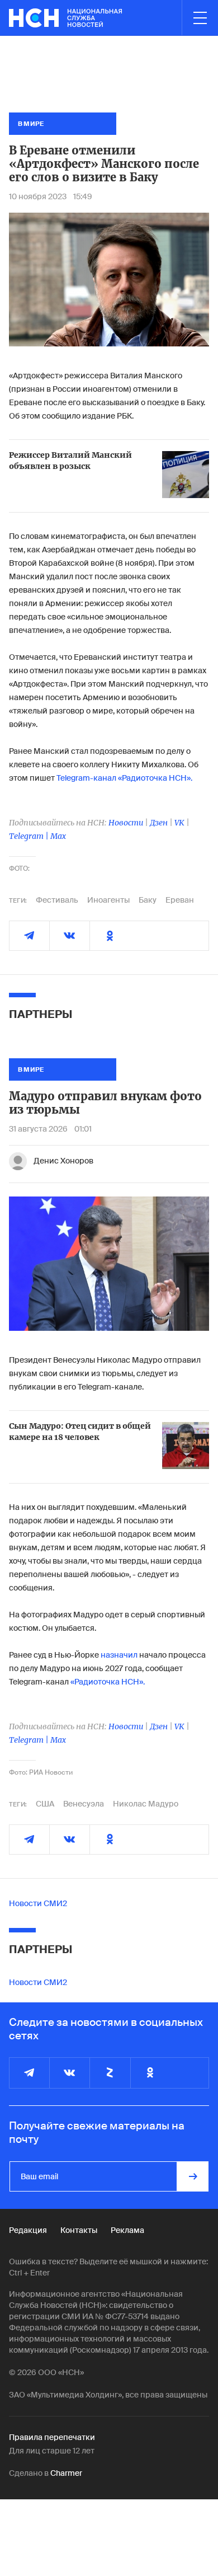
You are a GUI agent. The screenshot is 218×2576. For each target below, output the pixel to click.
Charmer (66, 2473)
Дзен (159, 823)
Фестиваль (57, 900)
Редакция (28, 2230)
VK (179, 823)
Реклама (127, 2230)
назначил (119, 1655)
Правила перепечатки (52, 2437)
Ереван (180, 900)
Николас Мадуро (146, 1804)
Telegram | (30, 836)
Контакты (79, 2230)
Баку (148, 900)
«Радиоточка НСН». (108, 1682)
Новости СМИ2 (38, 1903)
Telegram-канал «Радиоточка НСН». (124, 778)
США (45, 1804)
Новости (126, 823)
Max (58, 836)
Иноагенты (108, 900)
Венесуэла (84, 1804)
